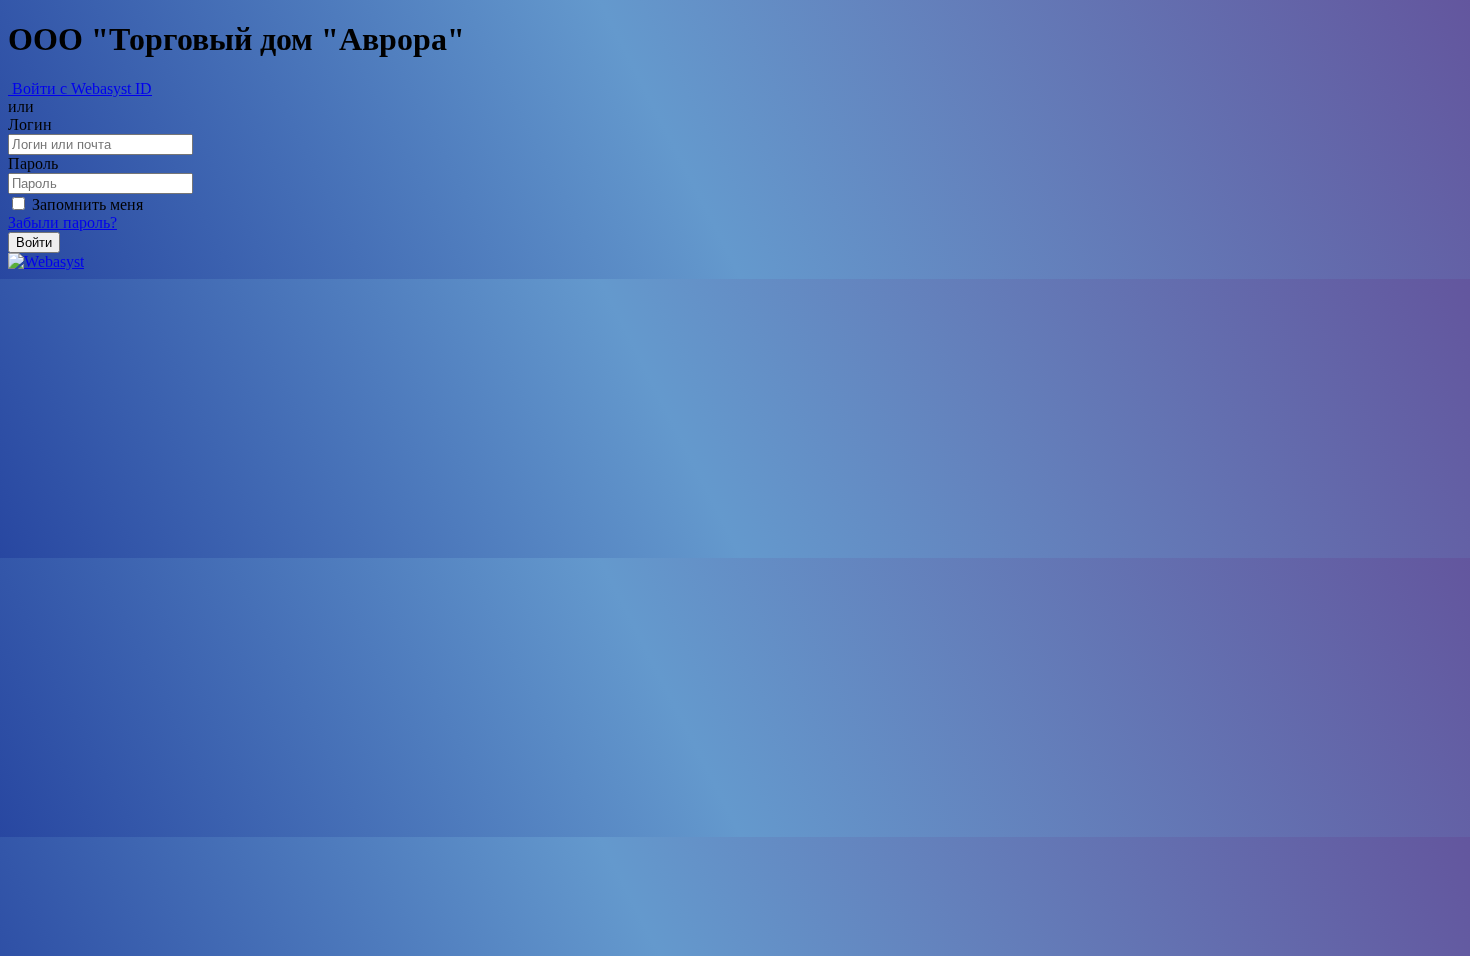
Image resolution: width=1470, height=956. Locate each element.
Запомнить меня (85, 204)
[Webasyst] (46, 261)
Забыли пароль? (62, 222)
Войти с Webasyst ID (80, 88)
